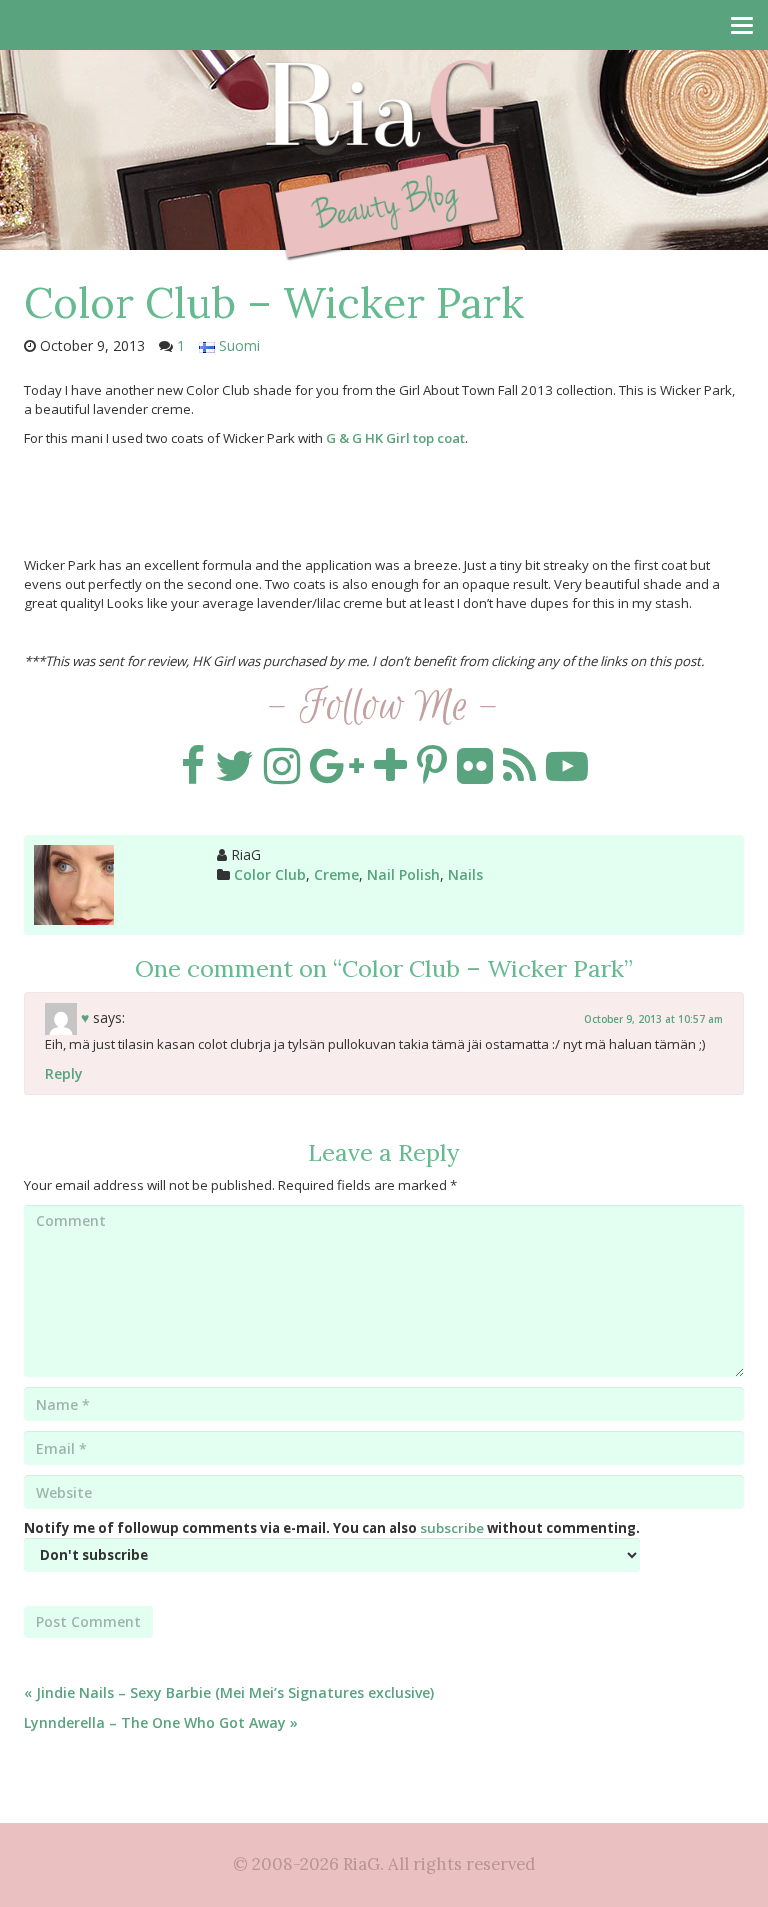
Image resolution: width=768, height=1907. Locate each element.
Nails (465, 874)
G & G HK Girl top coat (395, 438)
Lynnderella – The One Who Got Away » (161, 1722)
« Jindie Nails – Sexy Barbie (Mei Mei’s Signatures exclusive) (229, 1692)
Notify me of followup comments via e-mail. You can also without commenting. (332, 1528)
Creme (336, 874)
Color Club (270, 874)
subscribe (452, 1528)
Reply (64, 1073)
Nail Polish (403, 874)
